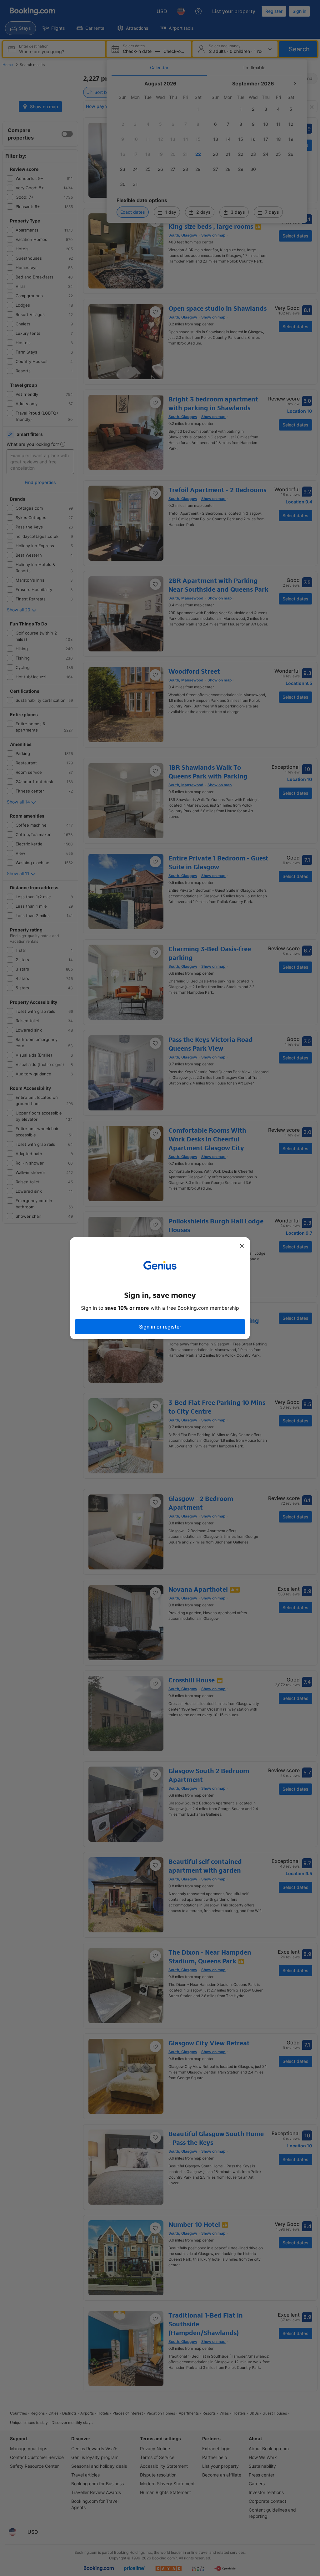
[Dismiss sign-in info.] (242, 1246)
